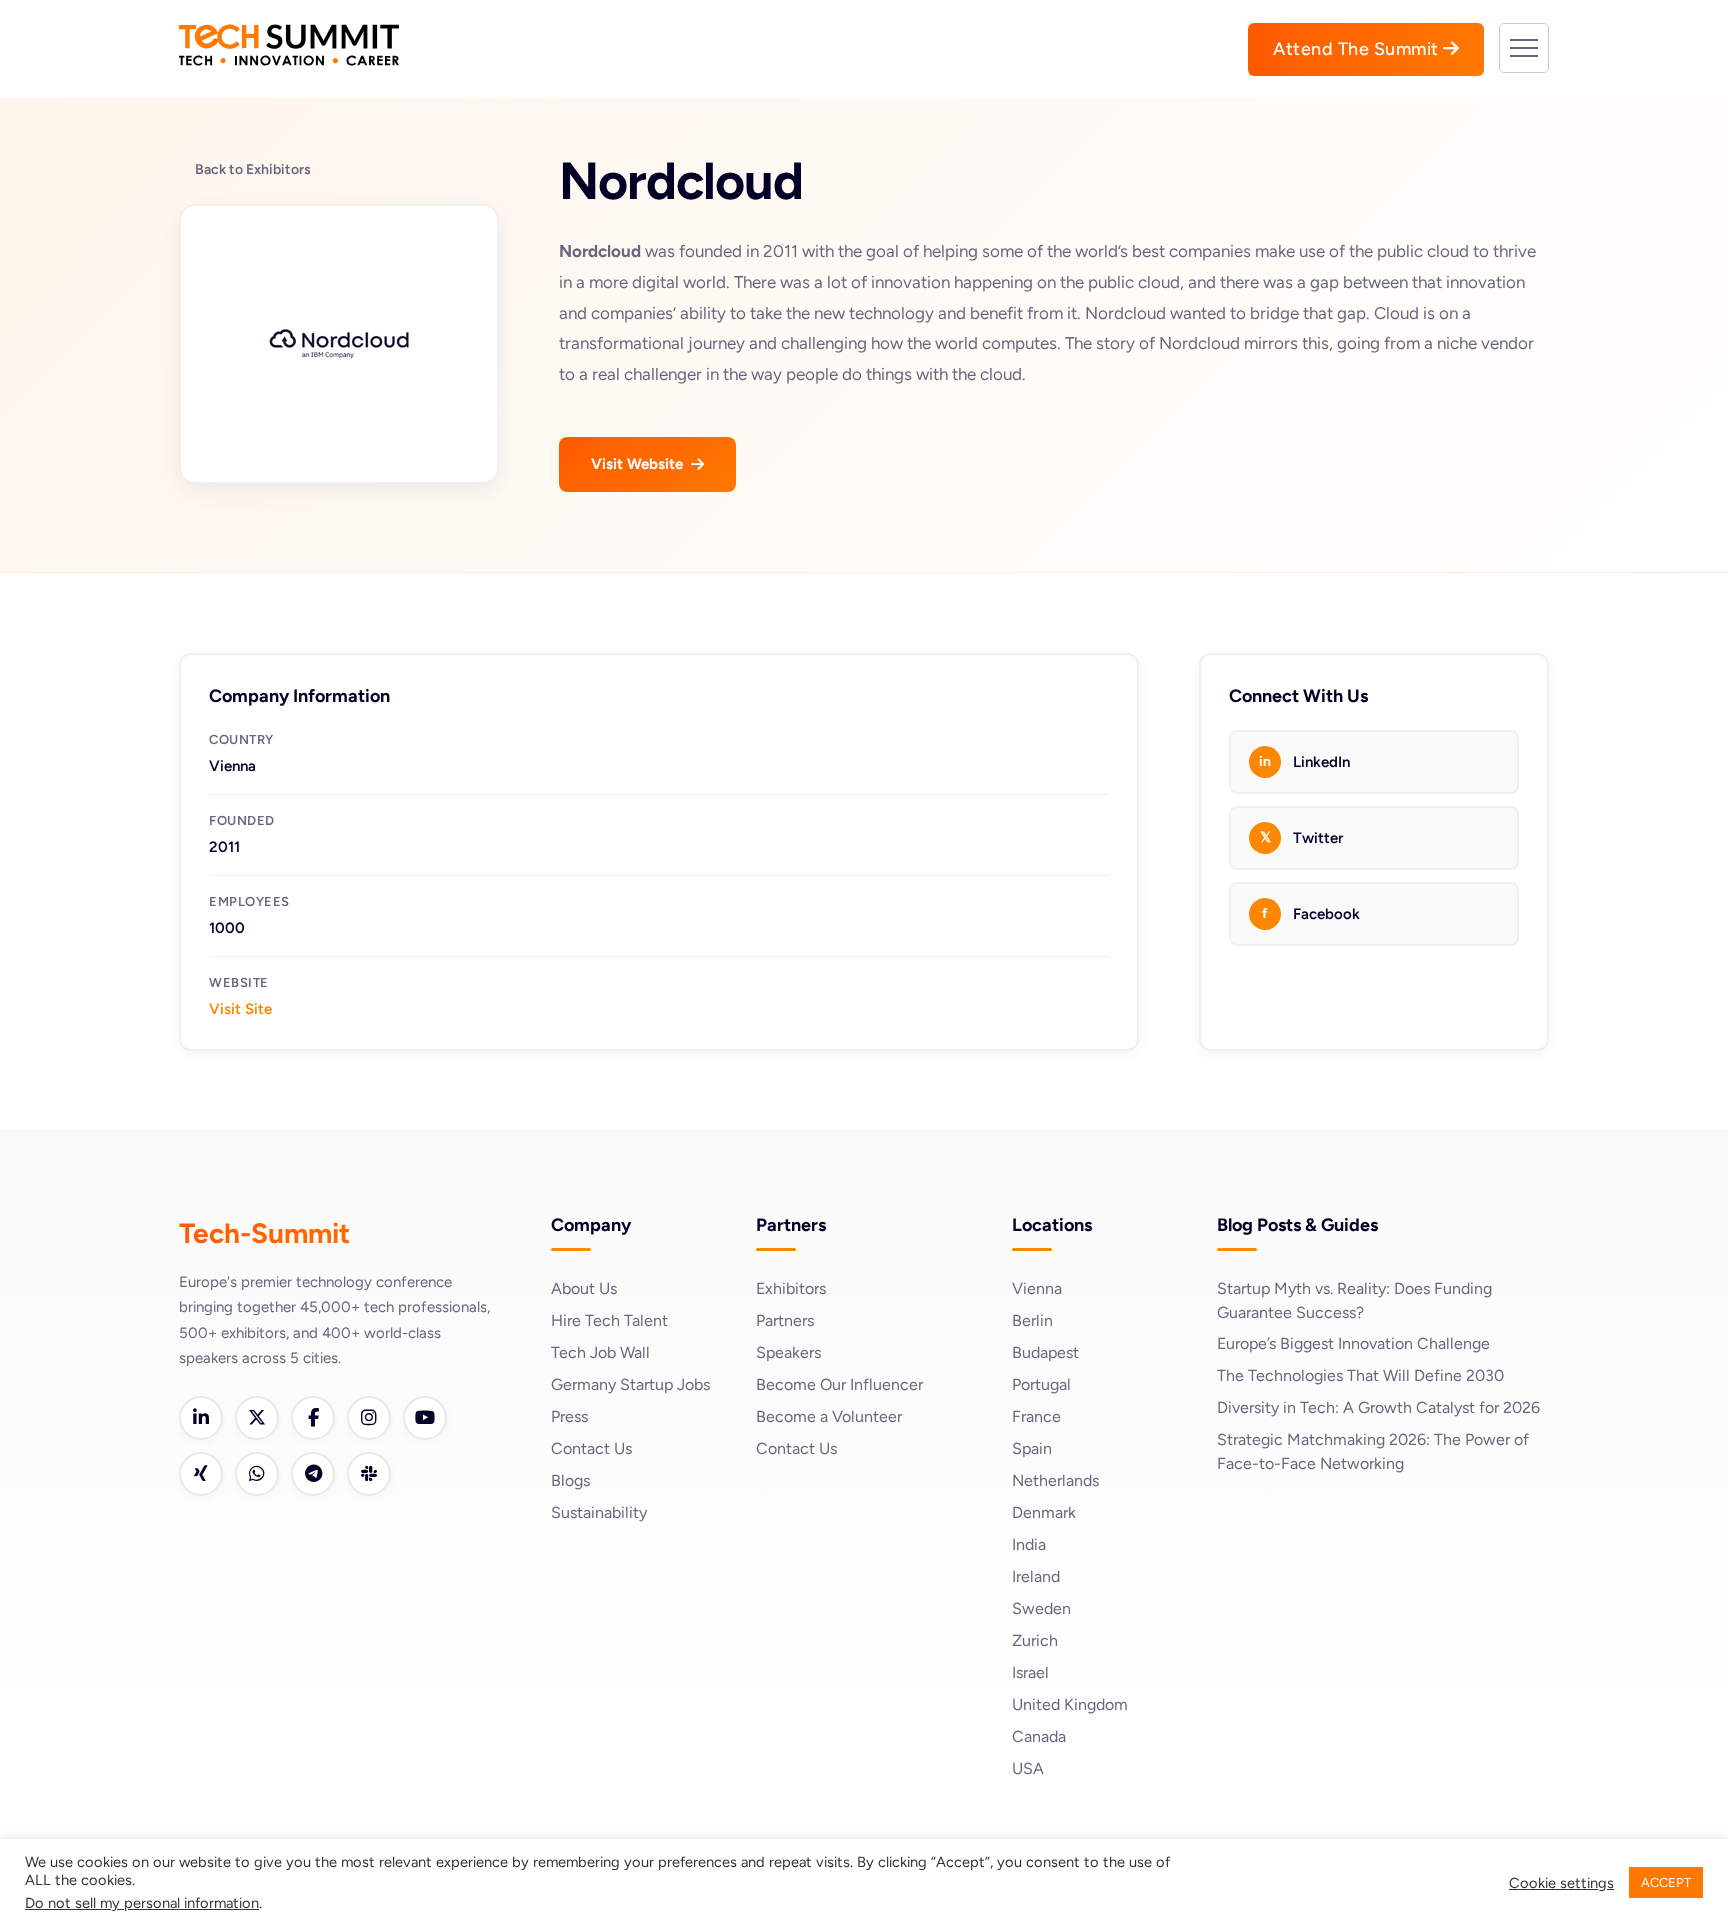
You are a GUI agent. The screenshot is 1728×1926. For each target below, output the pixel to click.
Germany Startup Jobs (630, 1384)
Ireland (1036, 1576)
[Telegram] (313, 1474)
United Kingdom (1070, 1704)
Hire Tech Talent (609, 1320)
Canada (1039, 1736)
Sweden (1041, 1608)
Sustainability (599, 1512)
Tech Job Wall (600, 1352)
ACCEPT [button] (1666, 1882)
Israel (1030, 1672)
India (1029, 1544)
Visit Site (240, 1009)
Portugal (1041, 1384)
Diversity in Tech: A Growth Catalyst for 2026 (1378, 1407)
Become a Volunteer (829, 1416)
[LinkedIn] (201, 1418)
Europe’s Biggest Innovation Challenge (1353, 1343)
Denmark (1044, 1512)
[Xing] (201, 1474)
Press (569, 1416)
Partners (785, 1320)
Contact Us (591, 1448)
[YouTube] (425, 1418)
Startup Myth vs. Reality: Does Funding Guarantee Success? (1354, 1300)
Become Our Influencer (839, 1384)
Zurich (1035, 1640)
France (1036, 1416)
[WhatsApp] (257, 1474)
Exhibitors (791, 1288)
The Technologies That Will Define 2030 (1360, 1375)
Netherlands (1055, 1480)
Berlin (1032, 1320)
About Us (584, 1288)
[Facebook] (313, 1418)
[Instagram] (369, 1418)
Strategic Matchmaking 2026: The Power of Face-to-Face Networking (1373, 1451)
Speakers (788, 1352)
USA (1028, 1768)
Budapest (1045, 1352)
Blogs (570, 1480)
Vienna (1037, 1288)
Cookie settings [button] (1561, 1883)
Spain (1032, 1448)
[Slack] (369, 1474)
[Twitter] (257, 1418)
